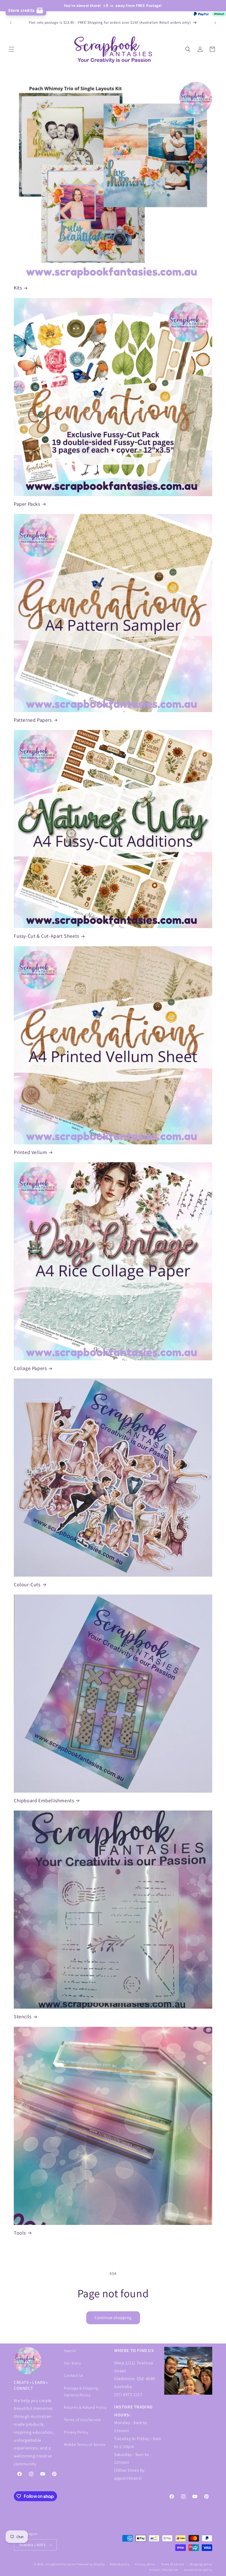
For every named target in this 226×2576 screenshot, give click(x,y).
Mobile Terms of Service (85, 2444)
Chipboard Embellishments (44, 1800)
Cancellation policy (198, 2570)
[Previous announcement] (11, 23)
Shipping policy (201, 2564)
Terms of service (173, 2564)
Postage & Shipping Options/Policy (81, 2392)
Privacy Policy (76, 2432)
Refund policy (120, 2564)
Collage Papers (30, 1368)
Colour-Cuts (27, 1584)
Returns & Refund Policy (85, 2407)
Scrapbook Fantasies (60, 2564)
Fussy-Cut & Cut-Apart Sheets (46, 936)
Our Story (72, 2363)
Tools (20, 2233)
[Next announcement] (215, 23)
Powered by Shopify (91, 2564)
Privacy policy (145, 2564)
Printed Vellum (30, 1152)
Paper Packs (27, 504)
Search (70, 2351)
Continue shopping (113, 2317)
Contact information (164, 2570)
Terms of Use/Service (82, 2420)
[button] (12, 49)
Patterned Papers (33, 720)
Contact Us (74, 2375)
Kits (18, 288)
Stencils (23, 2016)
